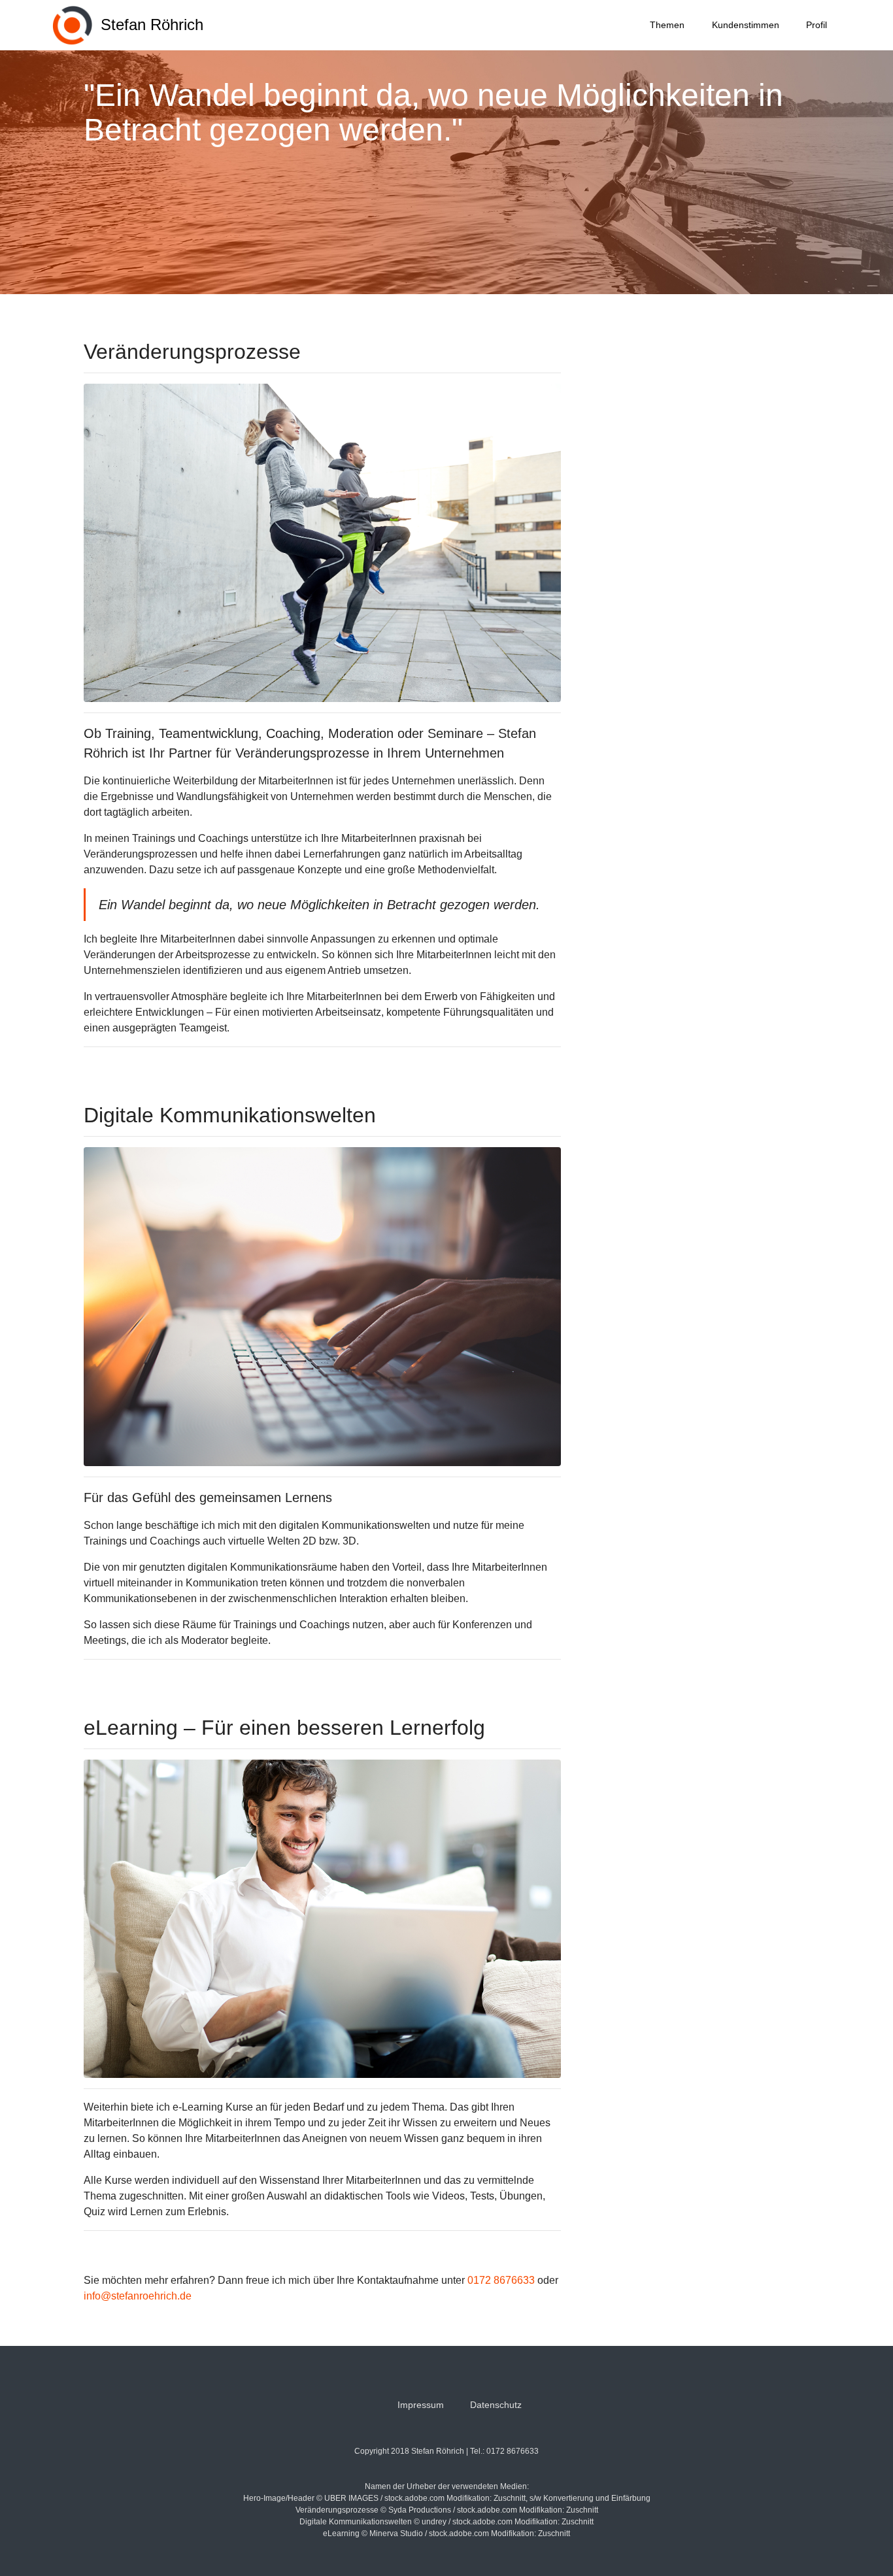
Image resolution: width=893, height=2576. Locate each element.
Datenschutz (496, 2405)
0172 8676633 (501, 2280)
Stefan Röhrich (152, 25)
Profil (817, 25)
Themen (667, 25)
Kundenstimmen (746, 25)
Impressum (421, 2405)
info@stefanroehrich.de (138, 2296)
